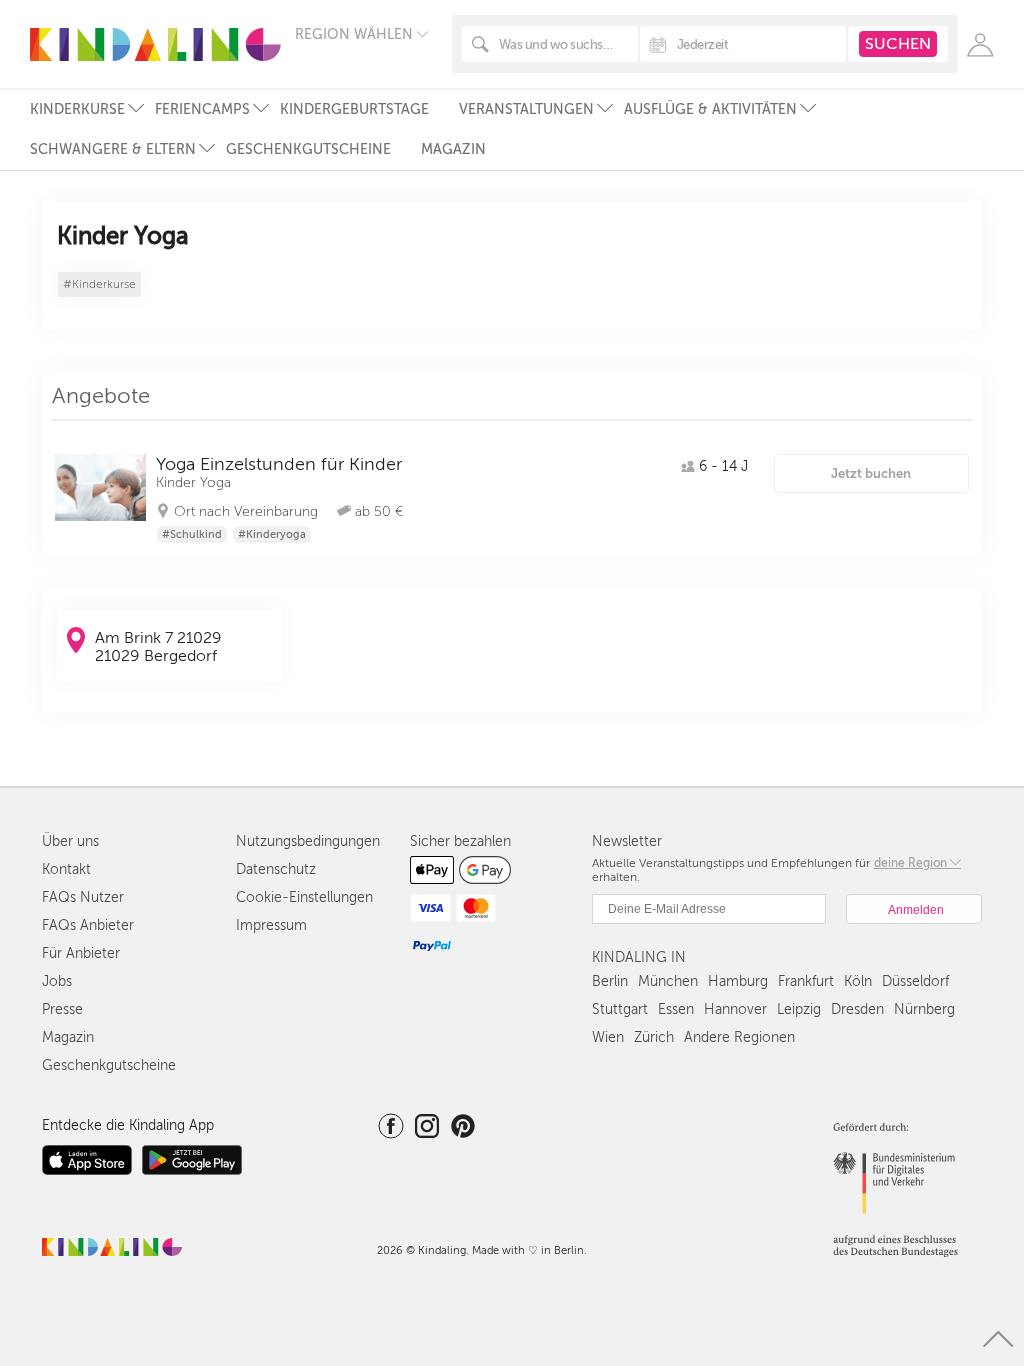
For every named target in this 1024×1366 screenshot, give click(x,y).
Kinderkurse (77, 109)
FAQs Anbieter (88, 925)
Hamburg (738, 981)
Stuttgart (620, 1009)
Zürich (654, 1037)
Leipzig (799, 1009)
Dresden (857, 1009)
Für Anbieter (81, 953)
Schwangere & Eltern (113, 149)
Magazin (453, 149)
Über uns (70, 841)
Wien (608, 1037)
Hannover (735, 1009)
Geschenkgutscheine (308, 149)
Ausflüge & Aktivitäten (710, 109)
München (668, 981)
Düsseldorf (915, 981)
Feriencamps (202, 109)
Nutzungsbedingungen (308, 841)
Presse (62, 1009)
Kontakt (66, 869)
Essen (676, 1009)
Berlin (610, 981)
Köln (858, 981)
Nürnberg (924, 1009)
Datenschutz (276, 869)
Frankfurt (806, 981)
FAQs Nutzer (83, 897)
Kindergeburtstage (354, 109)
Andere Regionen (739, 1037)
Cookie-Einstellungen (304, 897)
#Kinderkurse (99, 284)
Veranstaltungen (526, 109)
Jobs (57, 981)
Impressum (271, 925)
